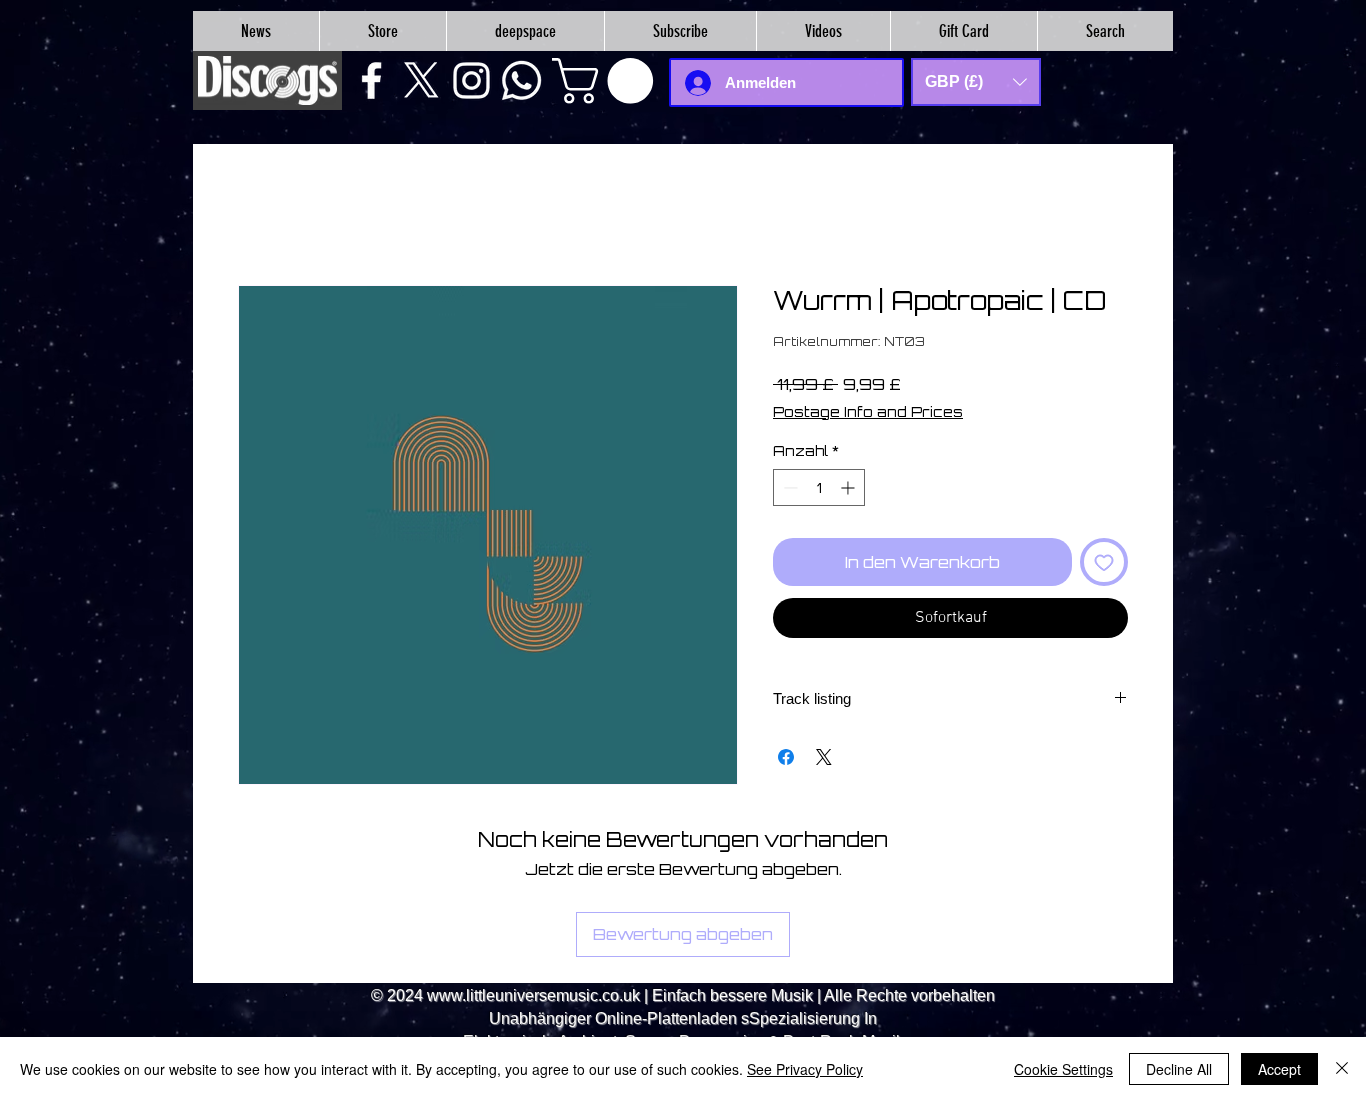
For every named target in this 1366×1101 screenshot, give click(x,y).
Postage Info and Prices (868, 411)
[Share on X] (824, 757)
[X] (421, 80)
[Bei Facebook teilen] (786, 757)
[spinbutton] (819, 487)
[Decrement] (788, 487)
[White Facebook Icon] (371, 80)
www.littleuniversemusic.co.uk (533, 995)
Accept (1279, 1069)
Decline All (1179, 1069)
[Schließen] (1342, 1069)
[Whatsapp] (521, 80)
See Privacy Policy (805, 1069)
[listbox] (976, 82)
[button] (608, 81)
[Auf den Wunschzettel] (1104, 562)
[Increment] (849, 487)
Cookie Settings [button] (1063, 1069)
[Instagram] (471, 80)
